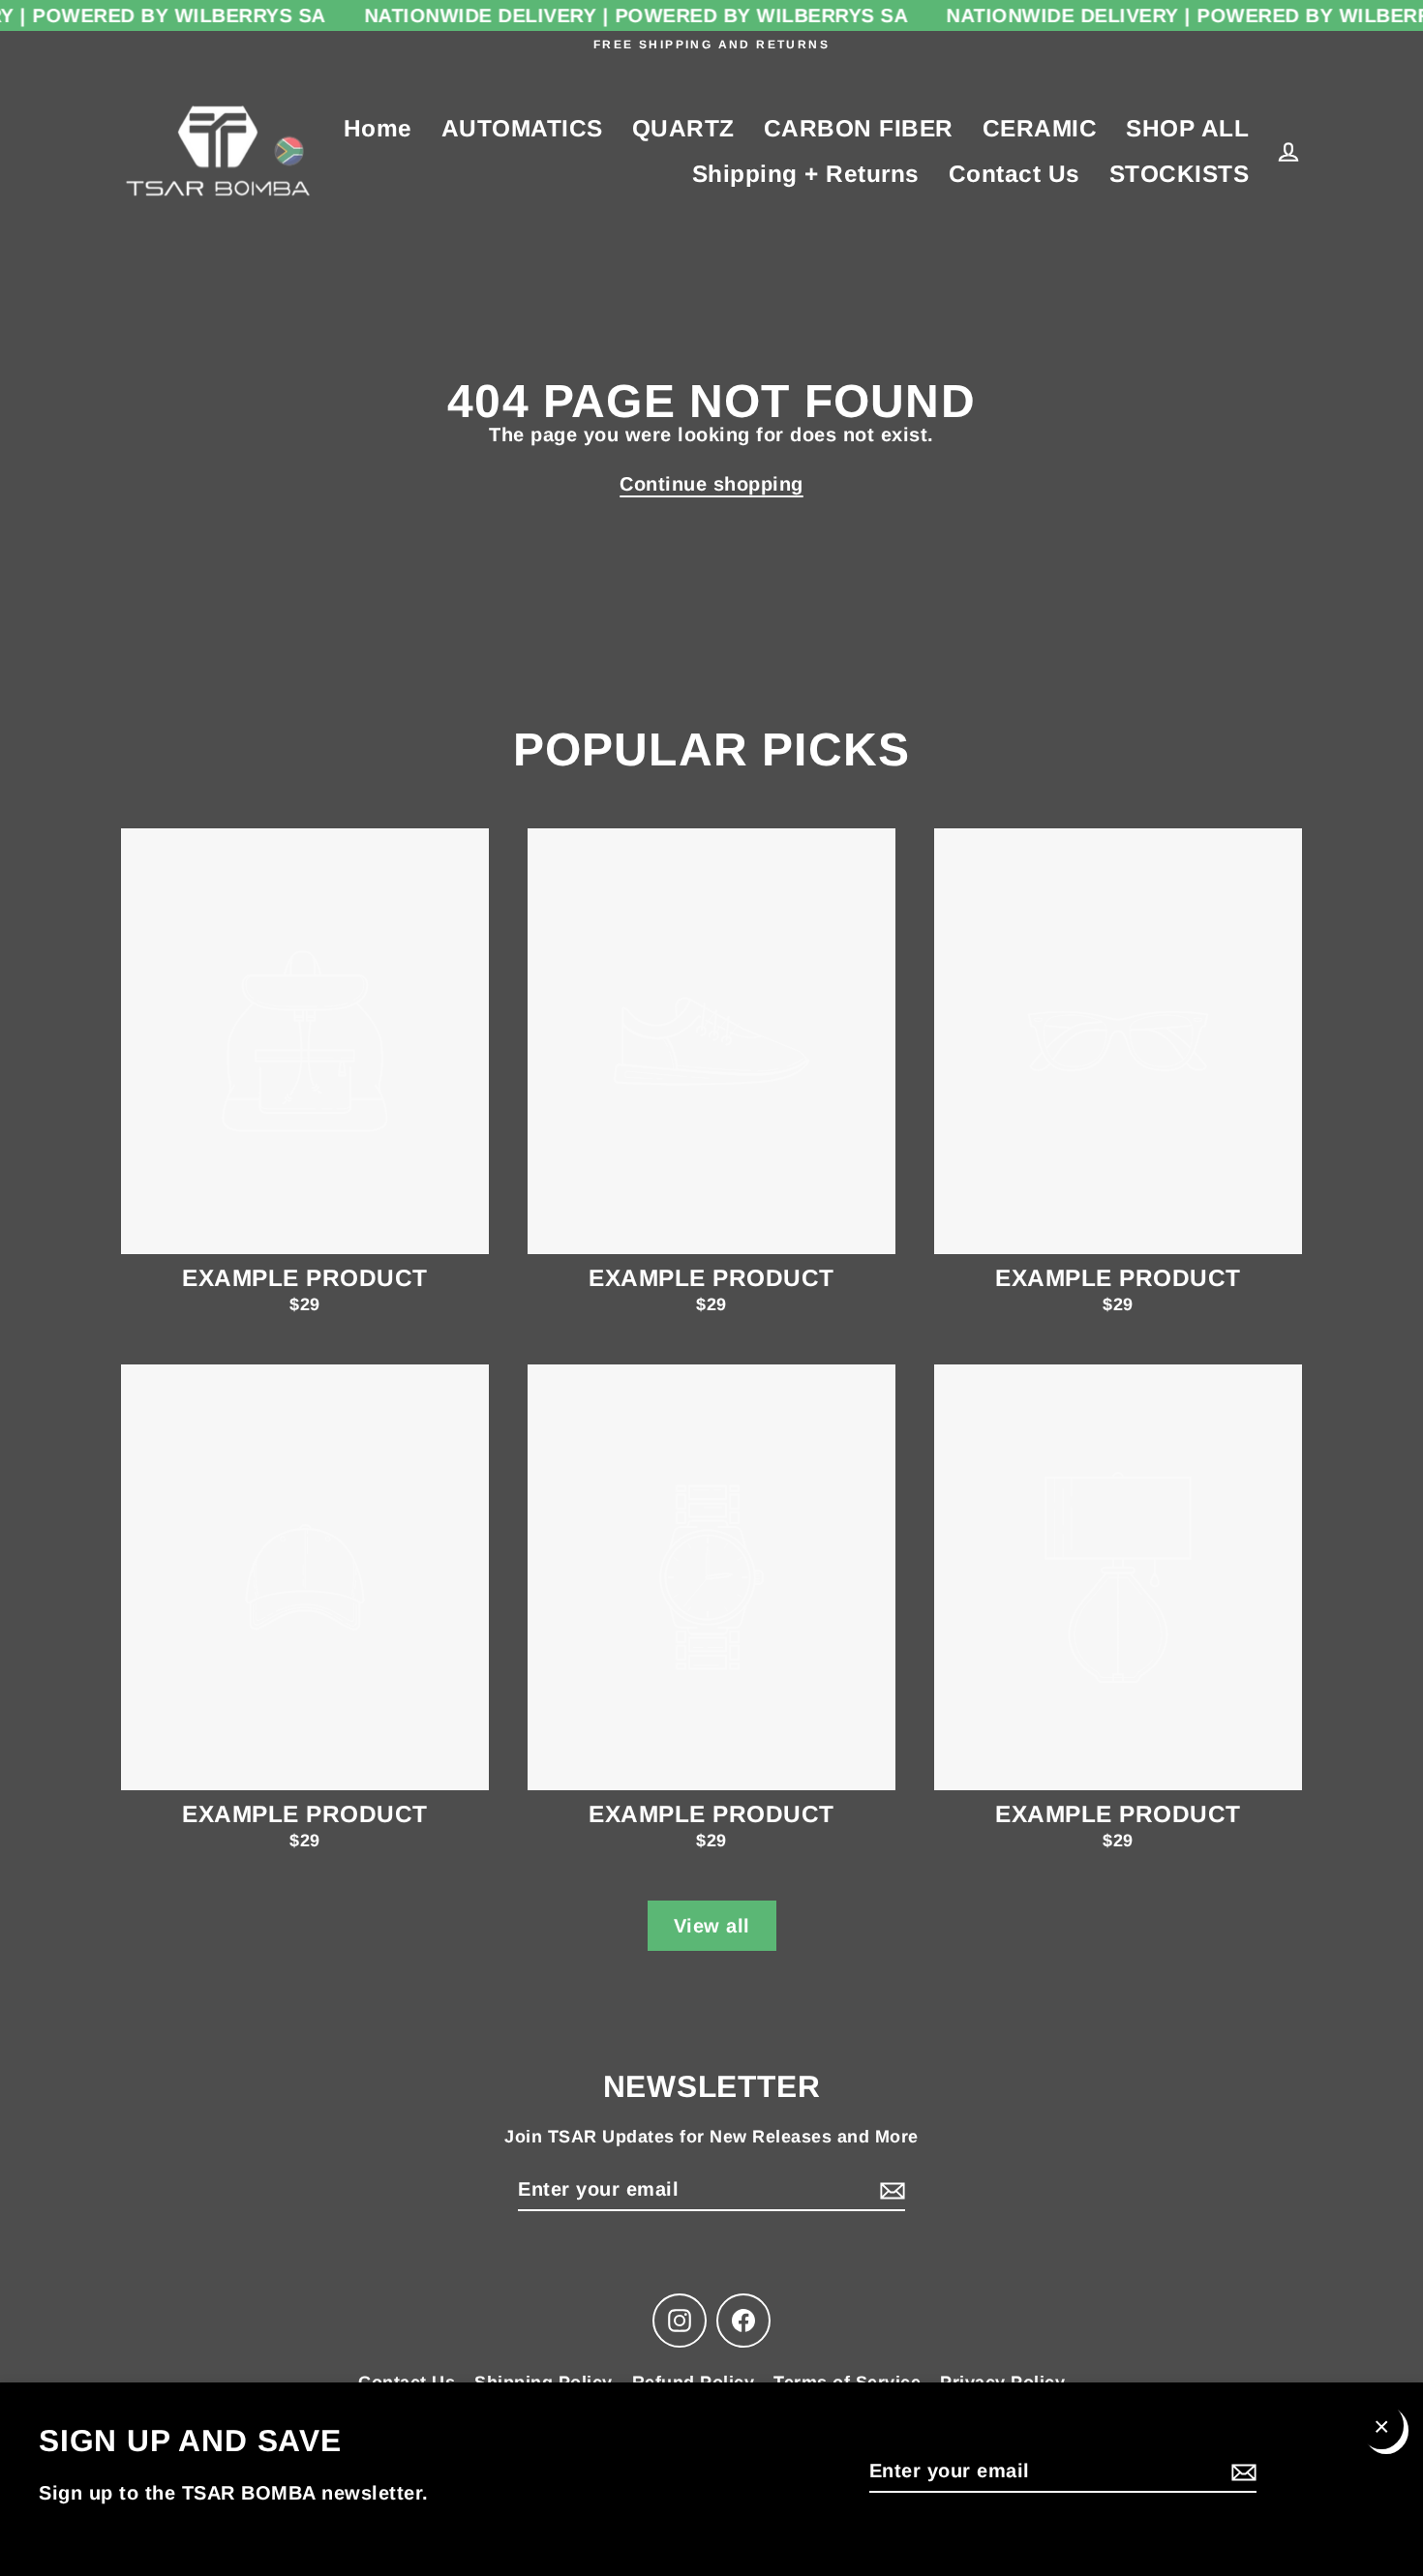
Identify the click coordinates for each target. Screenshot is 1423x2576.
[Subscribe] (1241, 2471)
